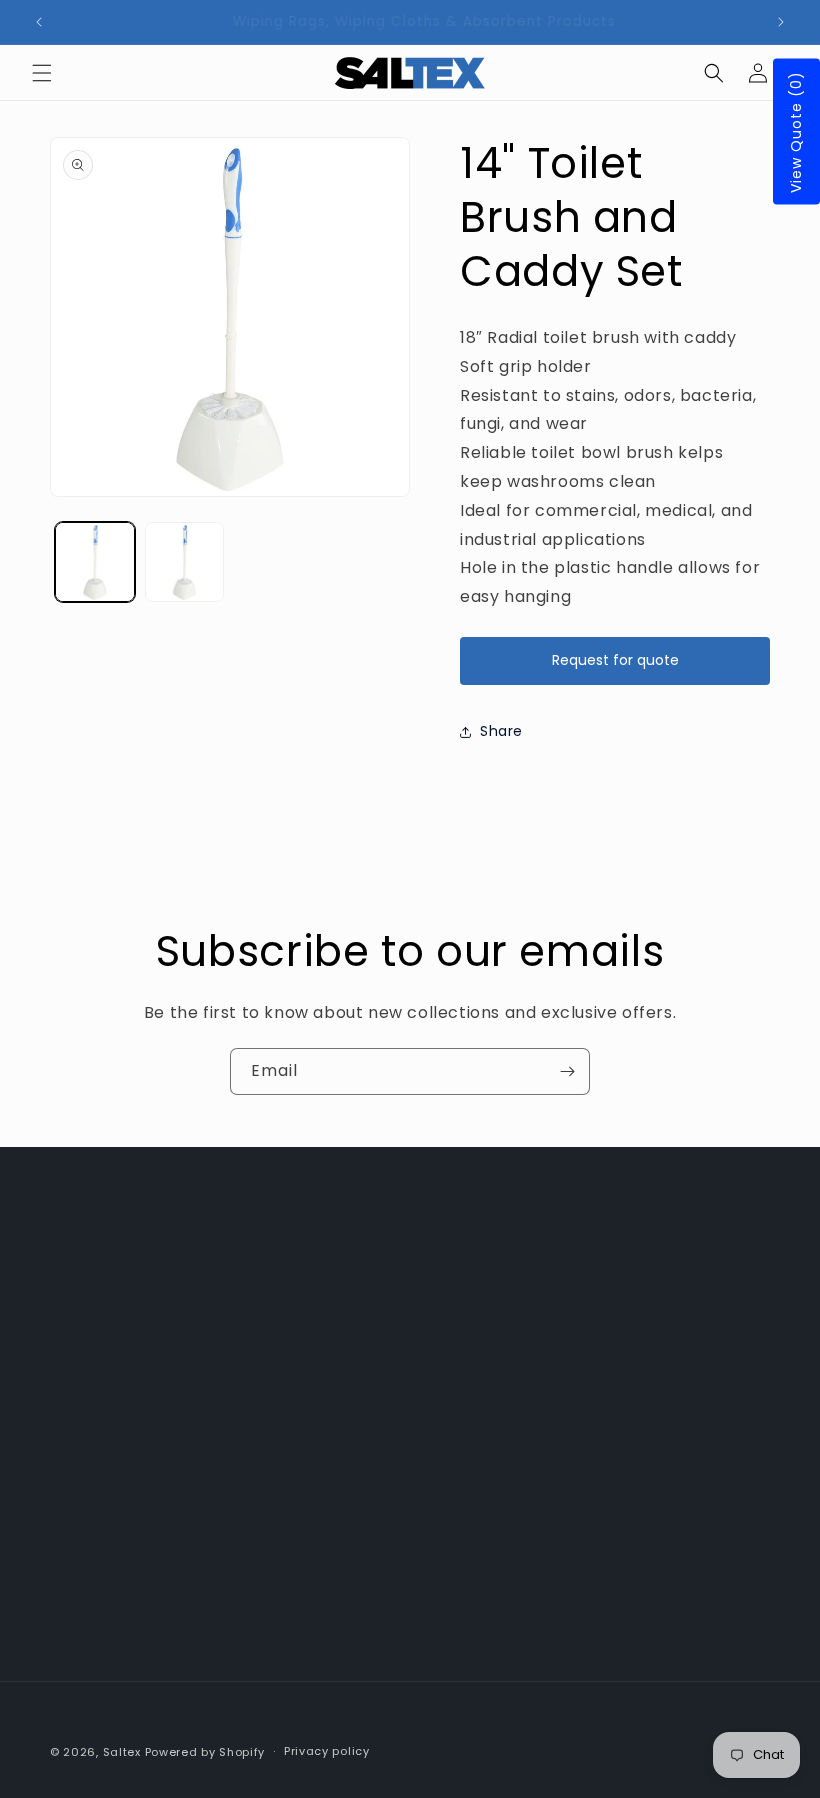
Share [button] (501, 731)
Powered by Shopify (205, 1752)
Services (325, 1504)
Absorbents (336, 1369)
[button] (42, 73)
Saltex (122, 1752)
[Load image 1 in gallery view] (95, 562)
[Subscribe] (567, 1071)
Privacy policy (327, 1751)
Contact (325, 1459)
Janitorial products (364, 1414)
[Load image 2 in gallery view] (185, 562)
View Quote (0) (796, 132)
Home (316, 1278)
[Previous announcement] (39, 22)
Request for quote (615, 660)
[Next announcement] (781, 22)
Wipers (319, 1323)
